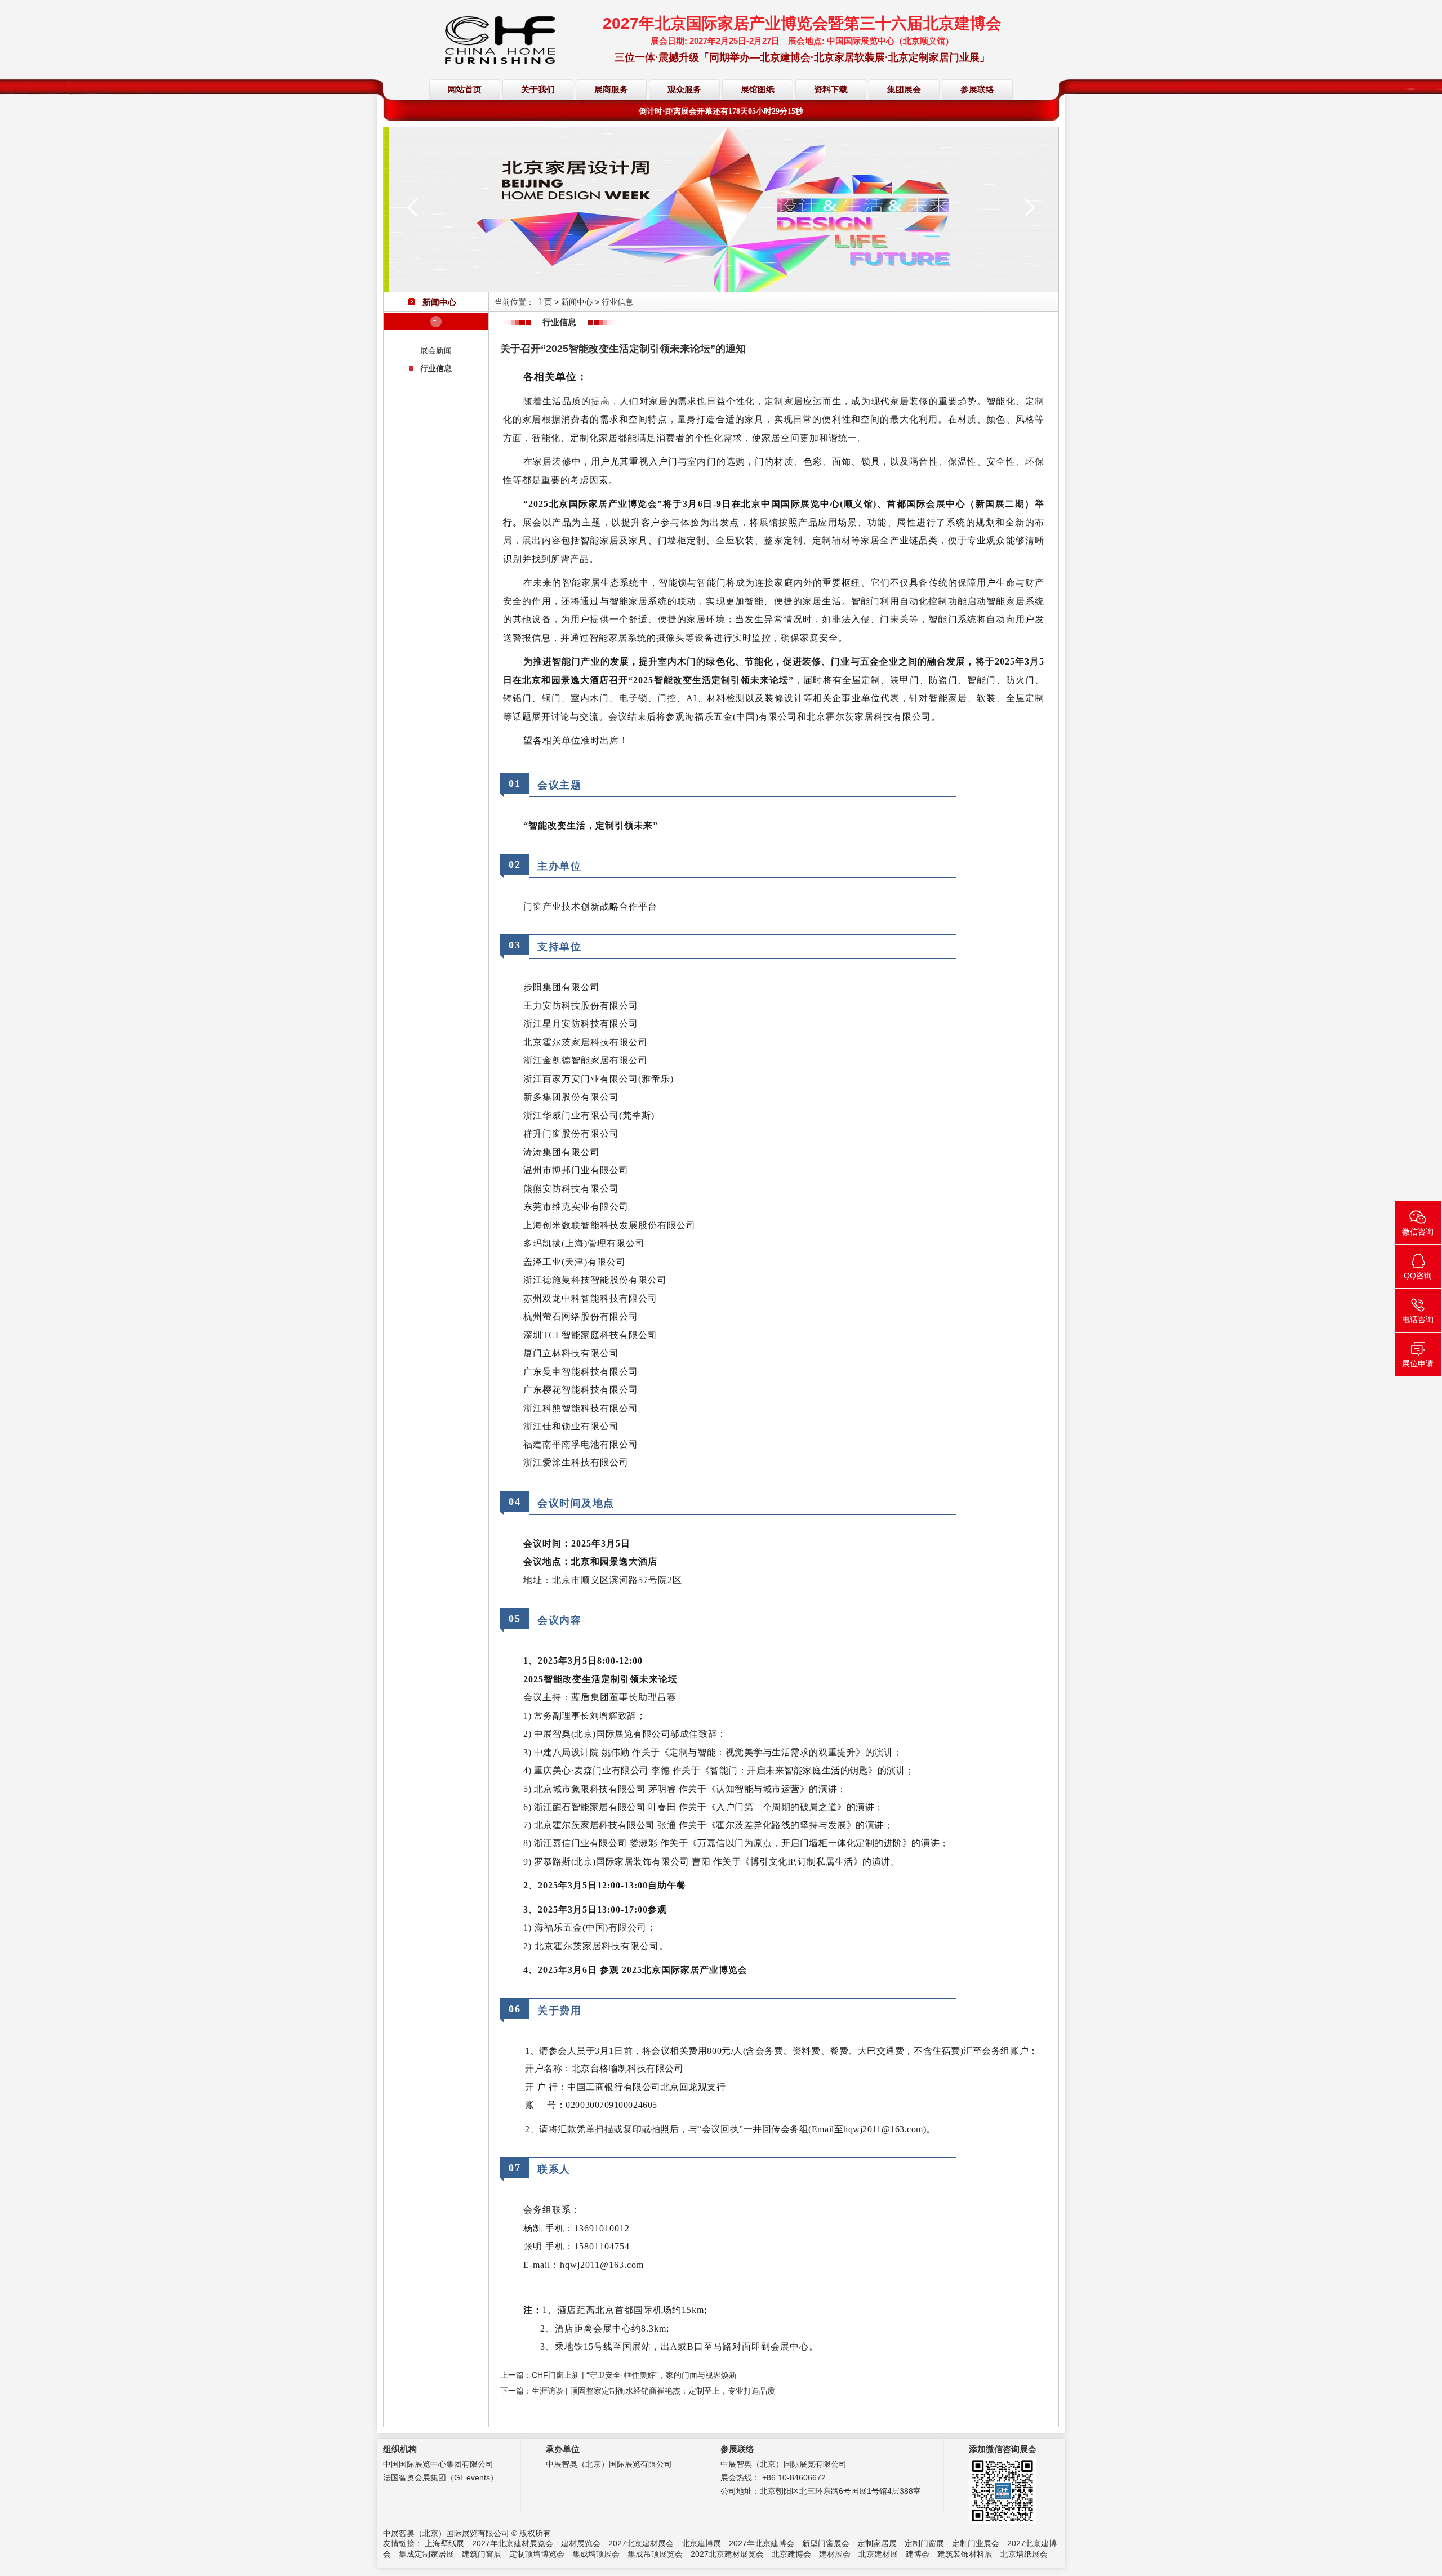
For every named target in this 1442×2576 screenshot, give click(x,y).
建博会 (918, 2554)
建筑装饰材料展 (965, 2554)
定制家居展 (877, 2543)
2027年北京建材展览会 (513, 2543)
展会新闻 (436, 350)
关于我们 (538, 90)
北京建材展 (878, 2554)
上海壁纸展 (444, 2543)
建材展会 (835, 2554)
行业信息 (436, 368)
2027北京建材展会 (641, 2543)
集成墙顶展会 (596, 2554)
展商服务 (611, 90)
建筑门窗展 (482, 2554)
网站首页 (465, 90)
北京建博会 (791, 2554)
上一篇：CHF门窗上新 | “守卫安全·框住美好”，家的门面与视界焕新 (618, 2375)
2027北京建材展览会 (727, 2554)
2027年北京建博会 (762, 2543)
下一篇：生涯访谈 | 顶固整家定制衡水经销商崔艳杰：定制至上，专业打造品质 (638, 2391)
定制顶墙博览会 (537, 2554)
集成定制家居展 (426, 2554)
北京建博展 (701, 2543)
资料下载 (831, 90)
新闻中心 (577, 302)
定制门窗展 (924, 2543)
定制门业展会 (976, 2543)
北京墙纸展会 (1024, 2554)
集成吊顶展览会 (655, 2554)
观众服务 (684, 90)
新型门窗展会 (826, 2543)
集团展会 (904, 90)
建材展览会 (581, 2543)
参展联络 (977, 90)
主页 (544, 302)
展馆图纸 (758, 90)
